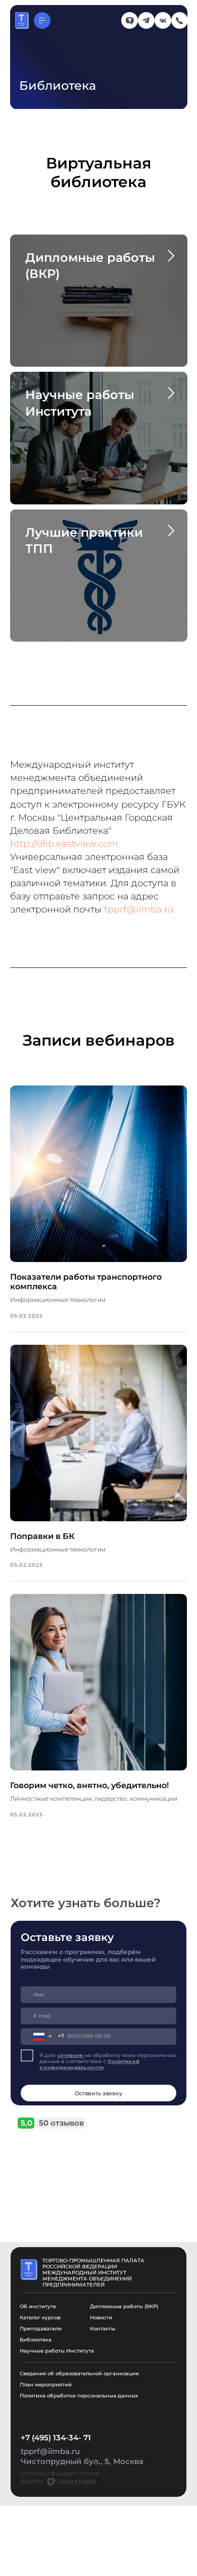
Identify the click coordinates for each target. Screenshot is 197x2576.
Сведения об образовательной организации (79, 2373)
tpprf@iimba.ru (139, 909)
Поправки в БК (42, 1536)
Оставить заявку (98, 2093)
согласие (71, 2055)
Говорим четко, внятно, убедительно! (89, 1785)
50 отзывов (61, 2123)
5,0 (27, 2123)
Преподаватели (41, 2329)
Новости (101, 2317)
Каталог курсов (40, 2317)
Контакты (103, 2329)
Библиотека (36, 2340)
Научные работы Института (57, 2351)
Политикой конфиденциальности (89, 2064)
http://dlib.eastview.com (64, 844)
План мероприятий (46, 2385)
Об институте (38, 2306)
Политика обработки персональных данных (79, 2396)
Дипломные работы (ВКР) (124, 2306)
